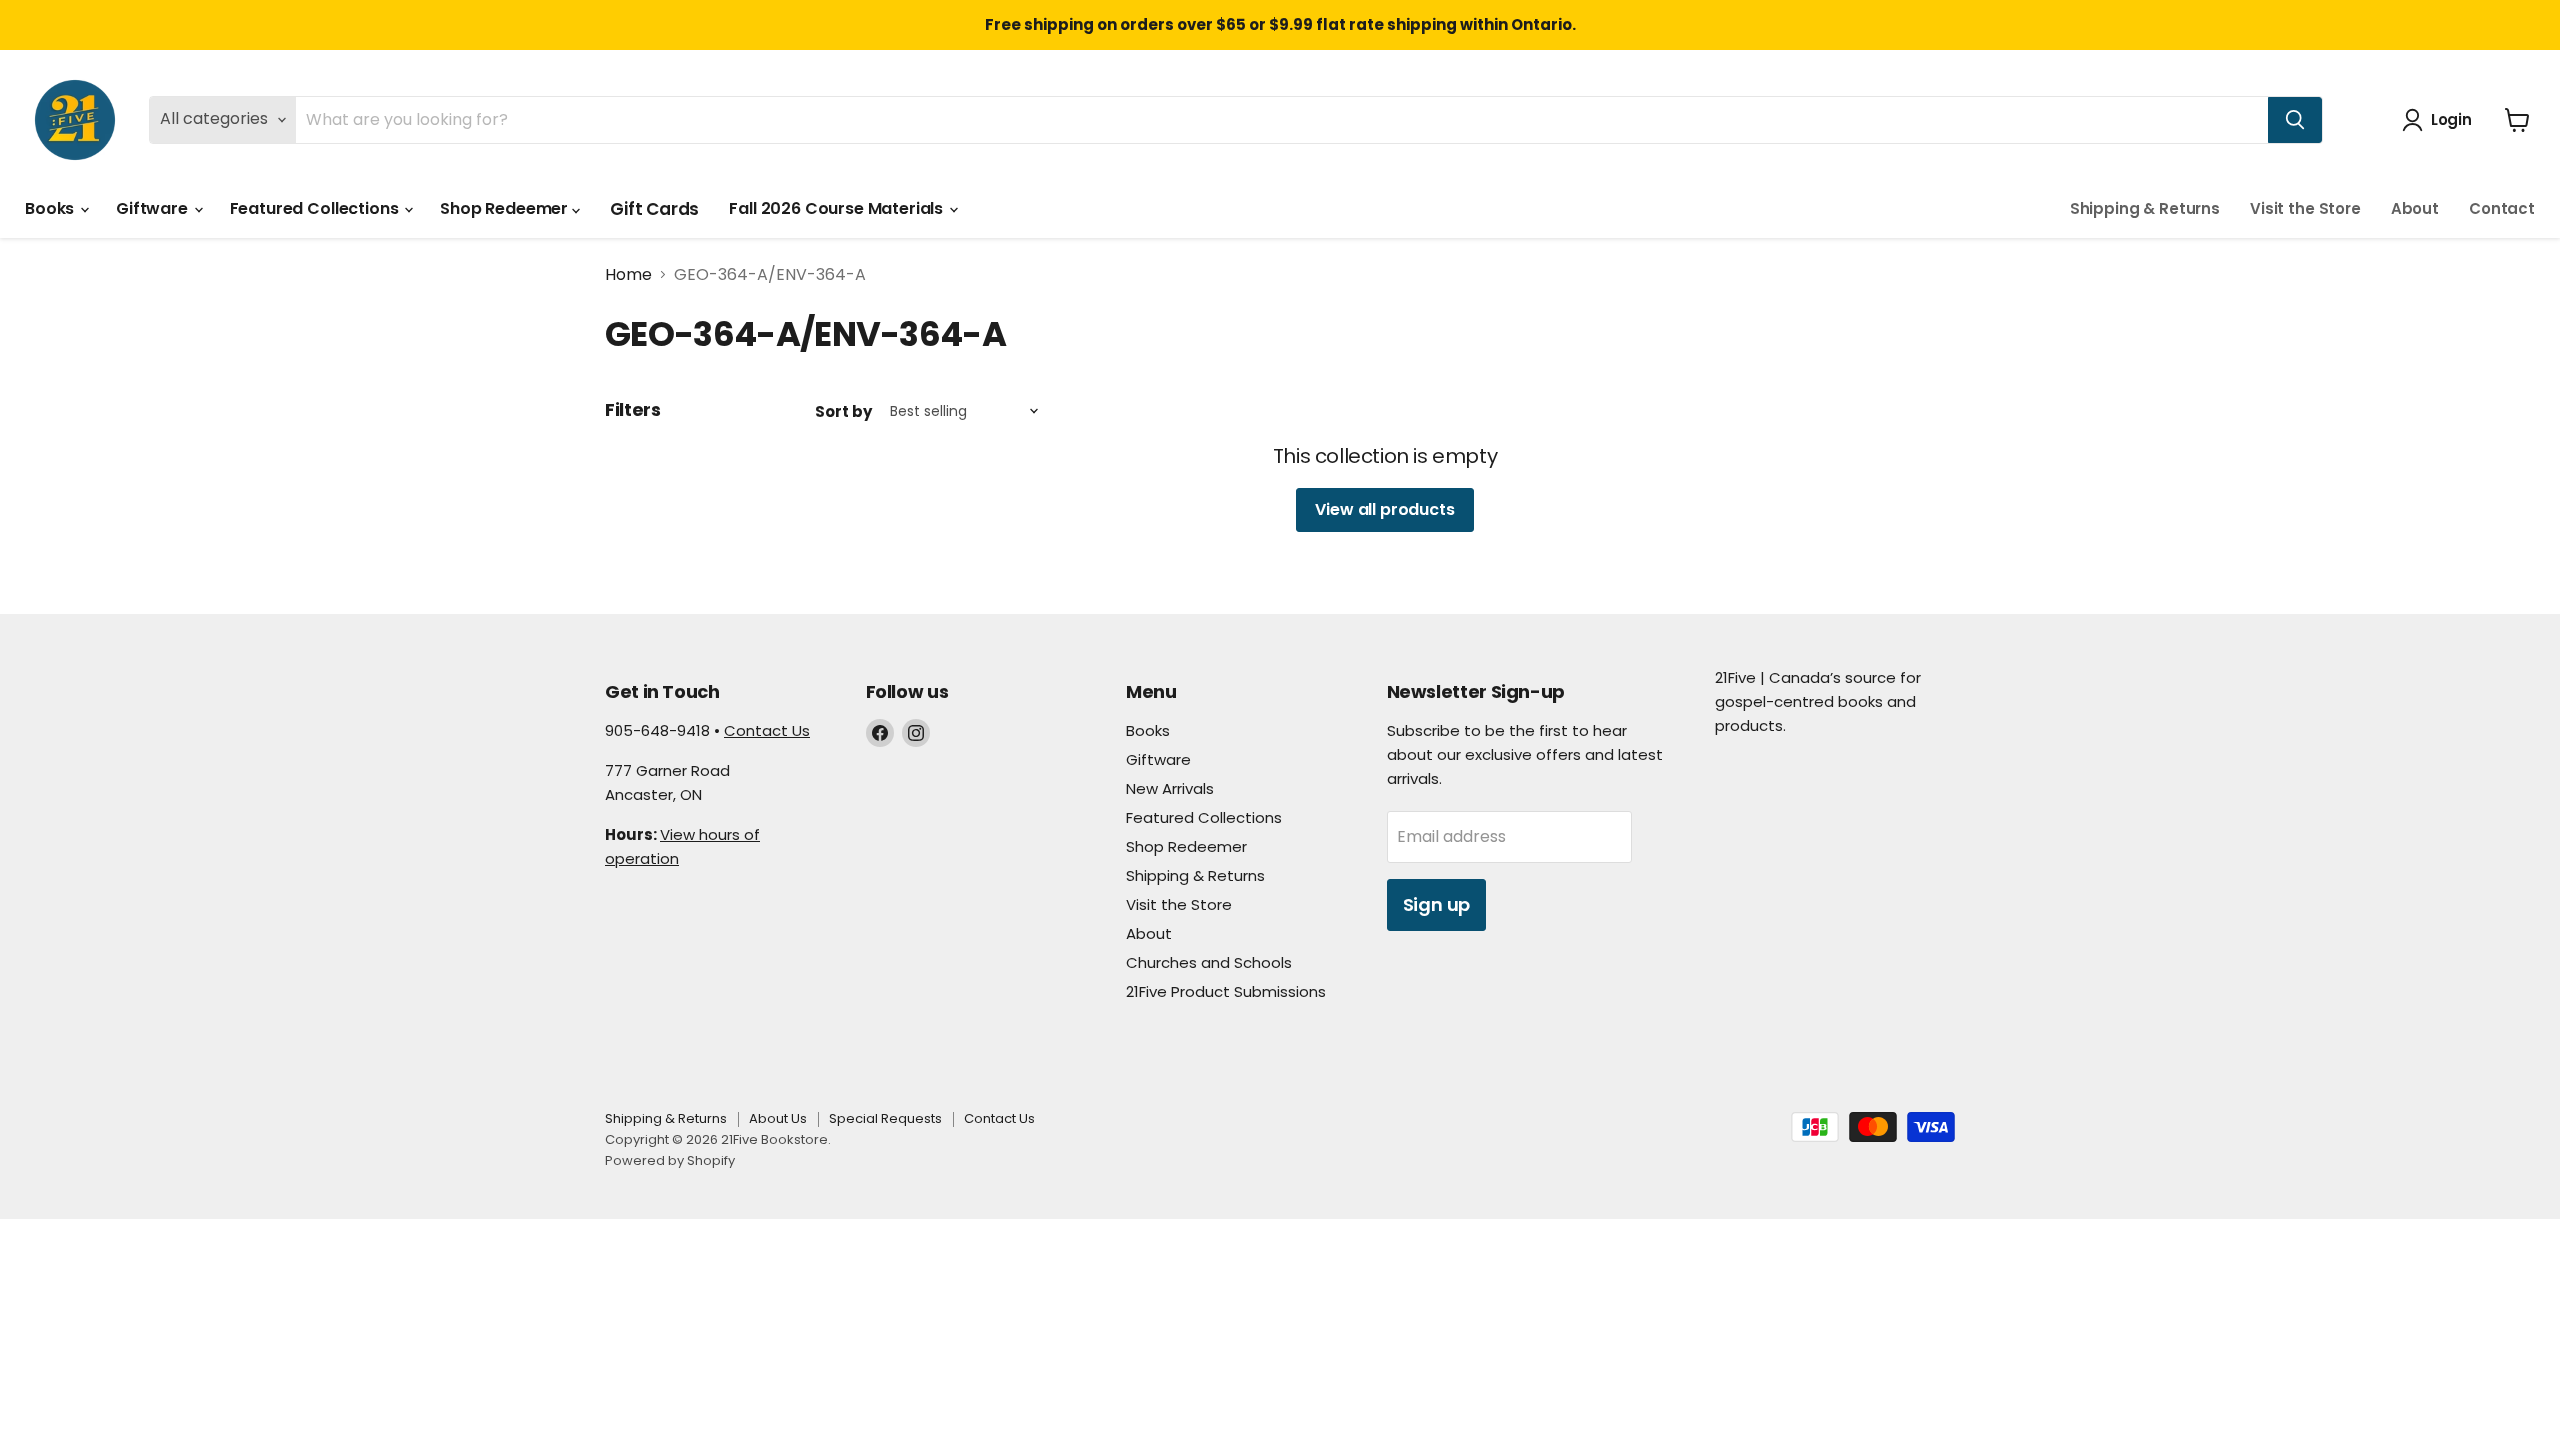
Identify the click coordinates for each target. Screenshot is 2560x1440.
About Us (778, 1118)
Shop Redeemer (506, 208)
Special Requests (885, 1118)
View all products (1384, 509)
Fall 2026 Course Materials (838, 208)
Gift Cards (654, 209)
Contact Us (767, 730)
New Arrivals (1170, 788)
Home (628, 275)
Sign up (1437, 904)
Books (51, 208)
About (2415, 208)
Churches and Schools (1209, 962)
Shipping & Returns (2145, 208)
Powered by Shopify (670, 1160)
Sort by (843, 411)
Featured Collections (316, 208)
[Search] (2295, 120)
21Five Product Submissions (1226, 991)
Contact (2502, 208)
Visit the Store (2305, 208)
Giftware (154, 208)
